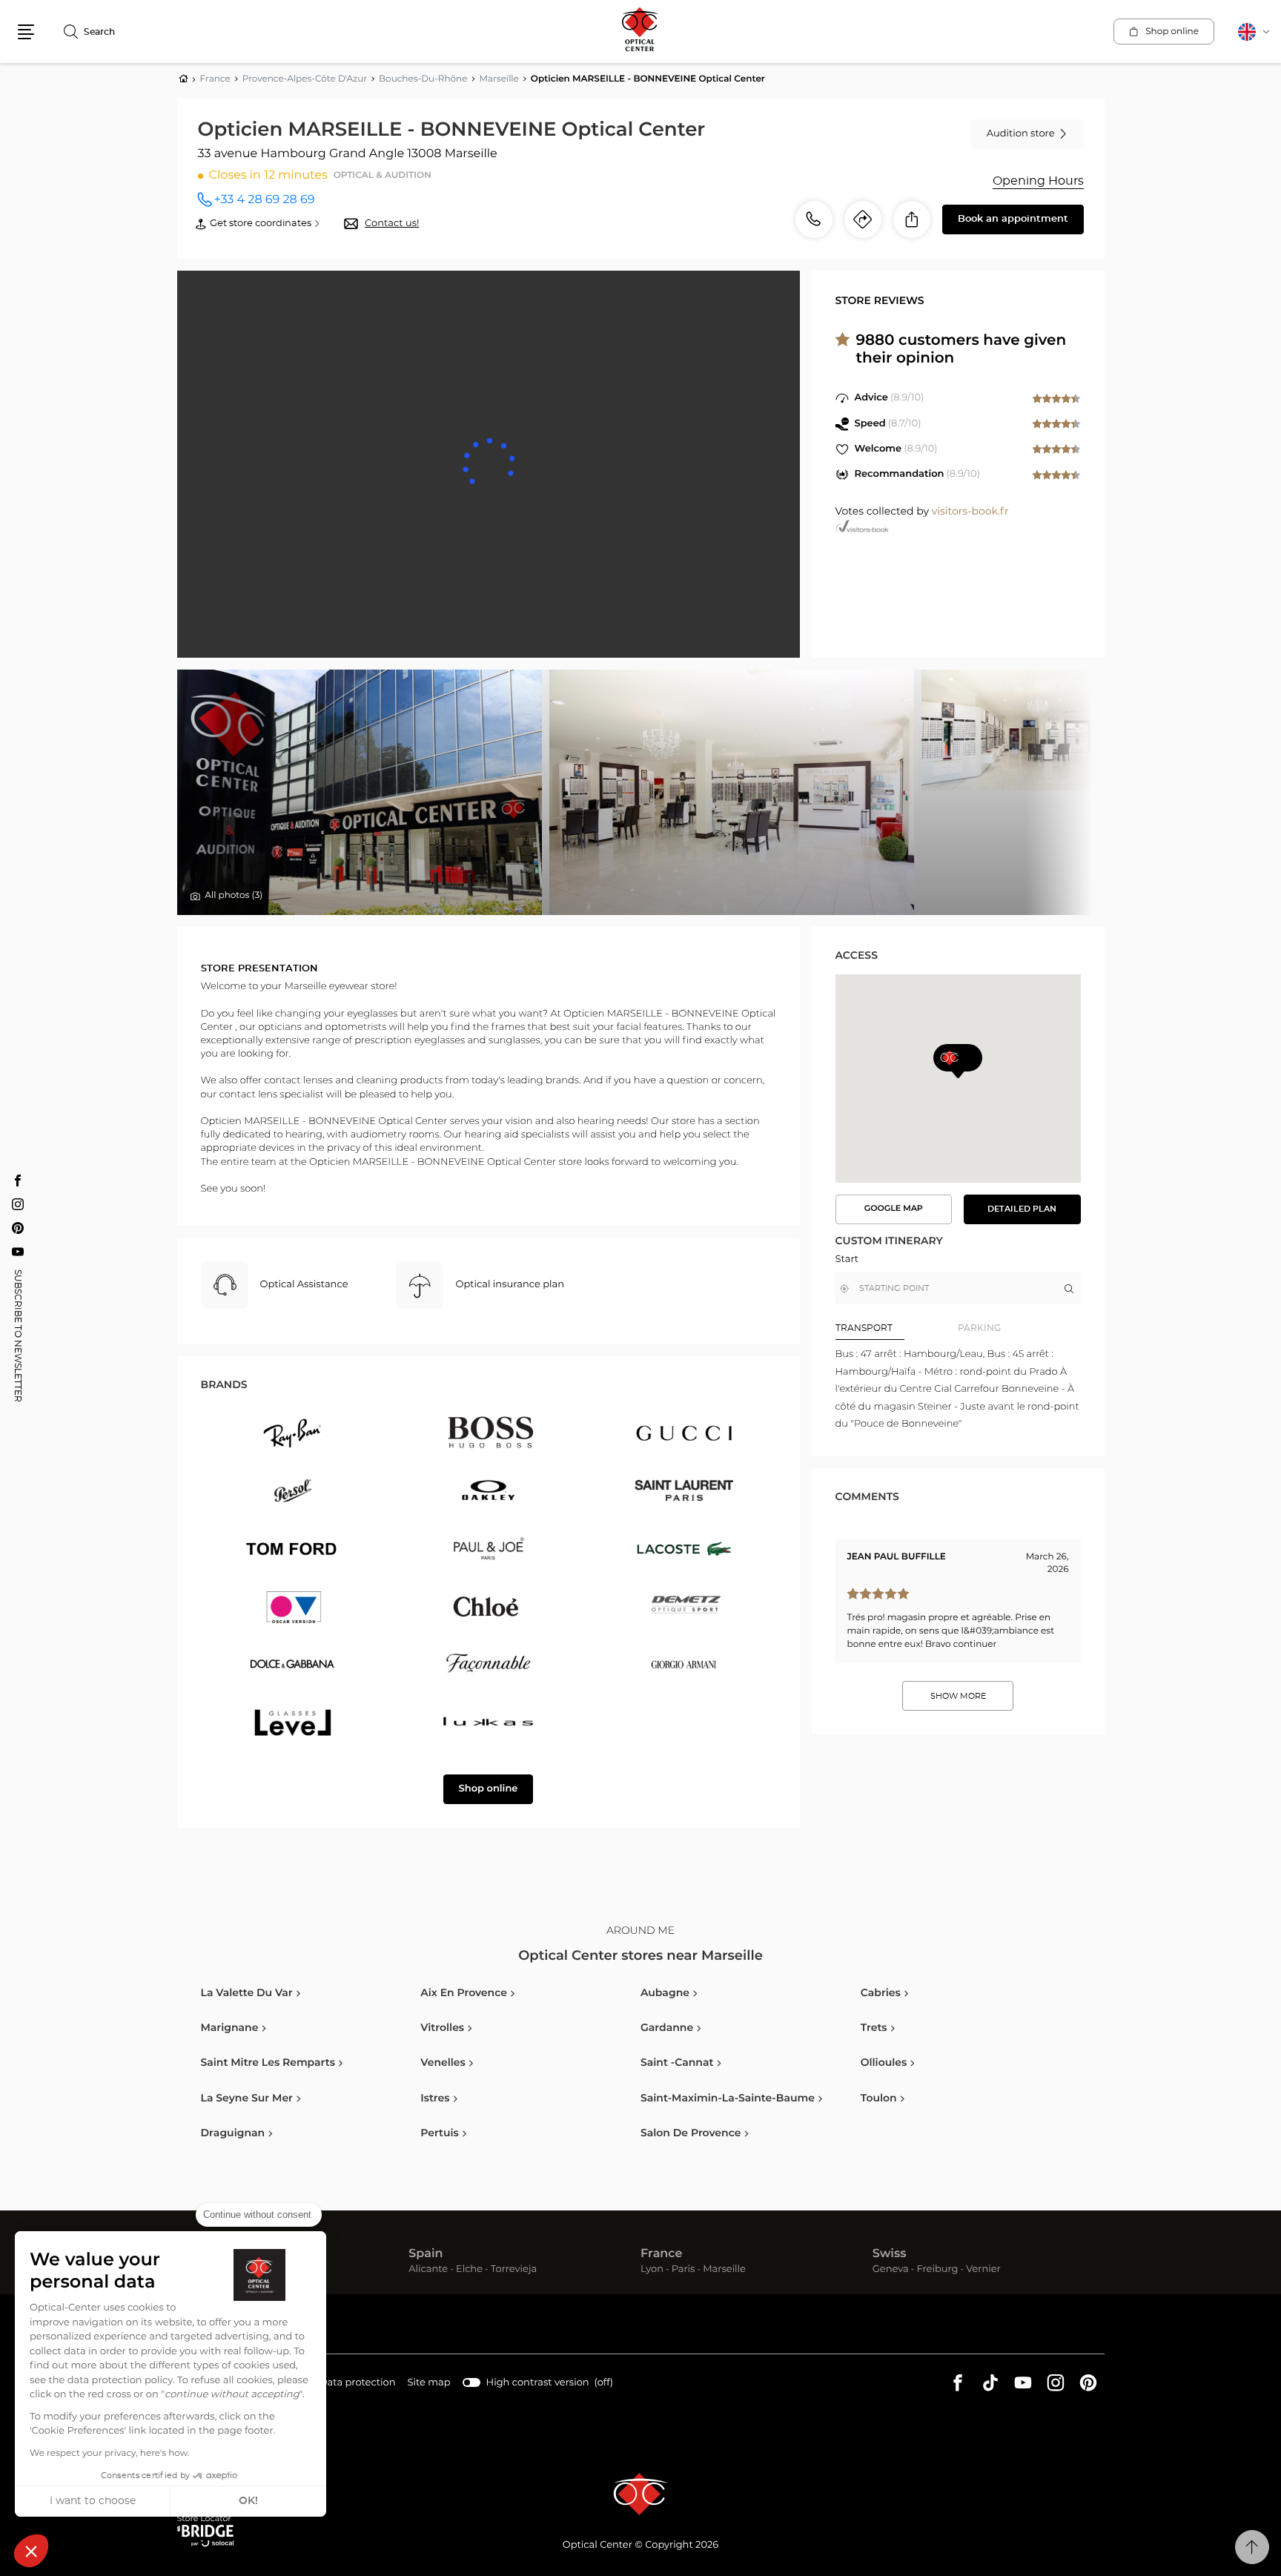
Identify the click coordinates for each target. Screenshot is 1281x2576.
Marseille (724, 2270)
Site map (429, 2383)
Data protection (358, 2385)
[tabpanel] (958, 1389)
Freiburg (937, 2270)
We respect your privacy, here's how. (109, 2454)
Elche (469, 2270)
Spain (426, 2254)
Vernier (983, 2270)
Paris (683, 2270)
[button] (31, 2551)
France (661, 2254)
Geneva (891, 2270)
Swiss (890, 2254)
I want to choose (93, 2501)
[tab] (897, 1328)
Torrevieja (514, 2270)
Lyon (652, 2270)
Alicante (428, 2270)
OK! (248, 2501)
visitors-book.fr (970, 512)
